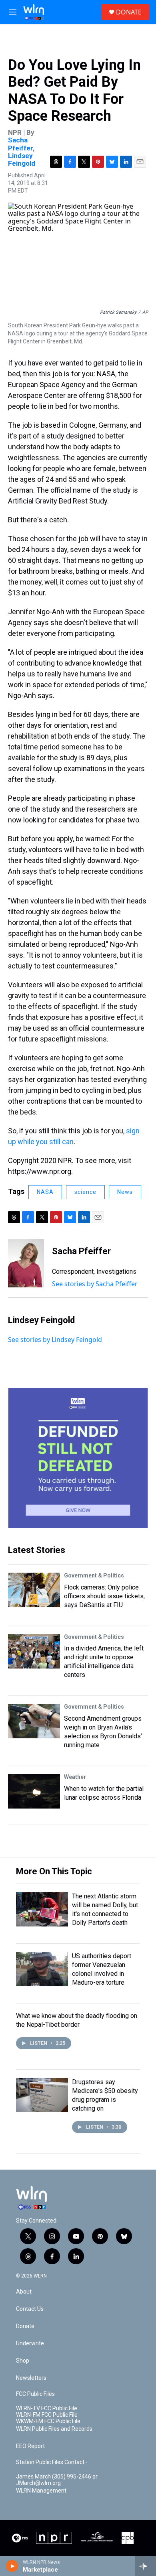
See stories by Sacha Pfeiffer (95, 1284)
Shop (23, 2361)
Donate (25, 2326)
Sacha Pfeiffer (20, 144)
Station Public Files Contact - (52, 2462)
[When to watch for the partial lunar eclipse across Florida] (34, 1791)
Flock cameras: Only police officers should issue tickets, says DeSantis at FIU (104, 1596)
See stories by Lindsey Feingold (55, 1340)
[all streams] (145, 2566)
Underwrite (30, 2344)
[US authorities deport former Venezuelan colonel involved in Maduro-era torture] (42, 1969)
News (125, 1192)
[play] (12, 2566)
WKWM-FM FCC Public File (48, 2421)
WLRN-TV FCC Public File (47, 2409)
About (24, 2292)
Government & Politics (94, 1575)
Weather (75, 1777)
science (85, 1192)
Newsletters (31, 2378)
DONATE (129, 12)
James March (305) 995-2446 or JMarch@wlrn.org (57, 2480)
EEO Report (30, 2446)
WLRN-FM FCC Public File (47, 2415)
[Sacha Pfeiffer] (26, 1263)
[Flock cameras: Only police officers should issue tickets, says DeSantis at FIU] (34, 1590)
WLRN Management (41, 2491)
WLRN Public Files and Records (54, 2429)
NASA (45, 1192)
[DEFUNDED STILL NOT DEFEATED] (78, 1458)
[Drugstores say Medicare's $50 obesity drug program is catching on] (42, 2095)
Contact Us (30, 2309)
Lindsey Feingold (22, 159)
